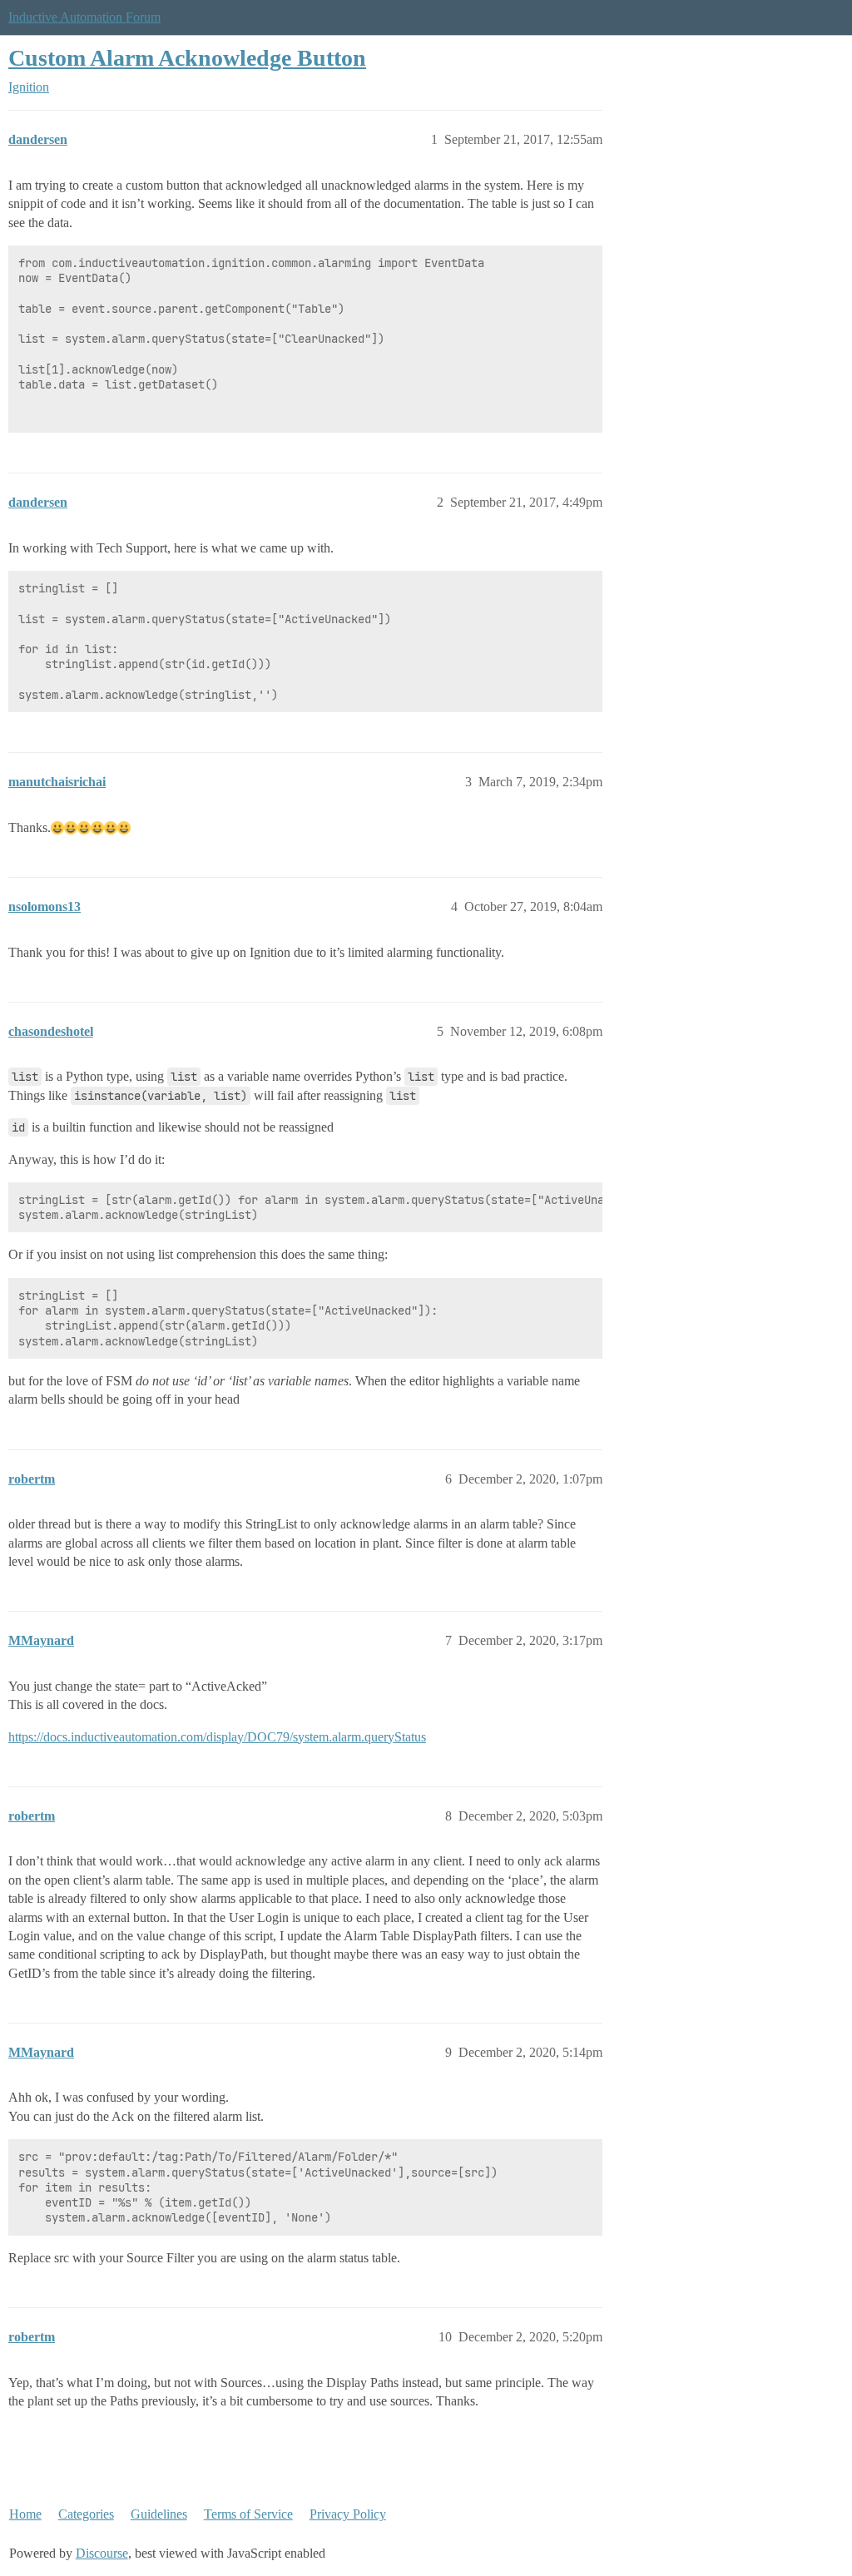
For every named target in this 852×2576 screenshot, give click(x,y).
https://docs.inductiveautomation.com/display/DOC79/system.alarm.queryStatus (217, 1737)
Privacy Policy (348, 2514)
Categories (86, 2514)
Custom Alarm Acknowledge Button (187, 58)
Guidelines (159, 2514)
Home (25, 2514)
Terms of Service (248, 2514)
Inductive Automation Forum (84, 17)
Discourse (102, 2553)
